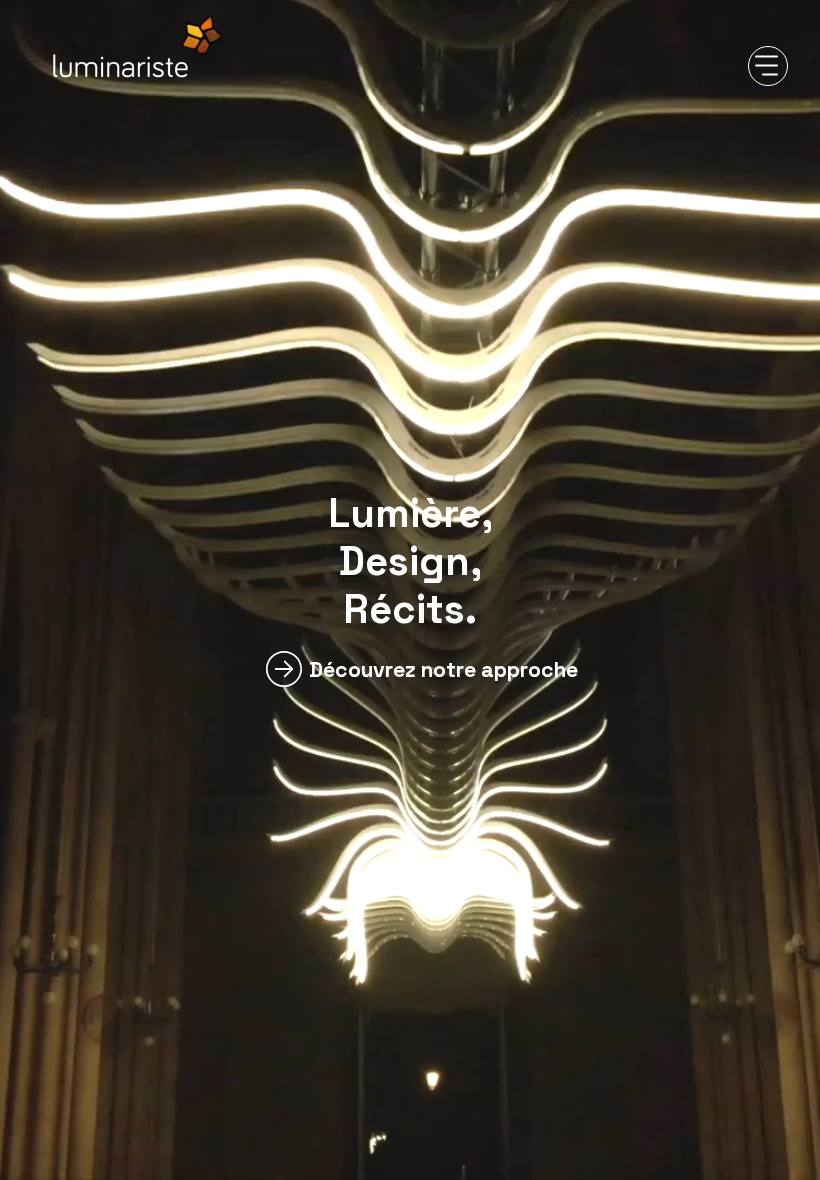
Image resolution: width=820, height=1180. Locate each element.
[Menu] (768, 66)
